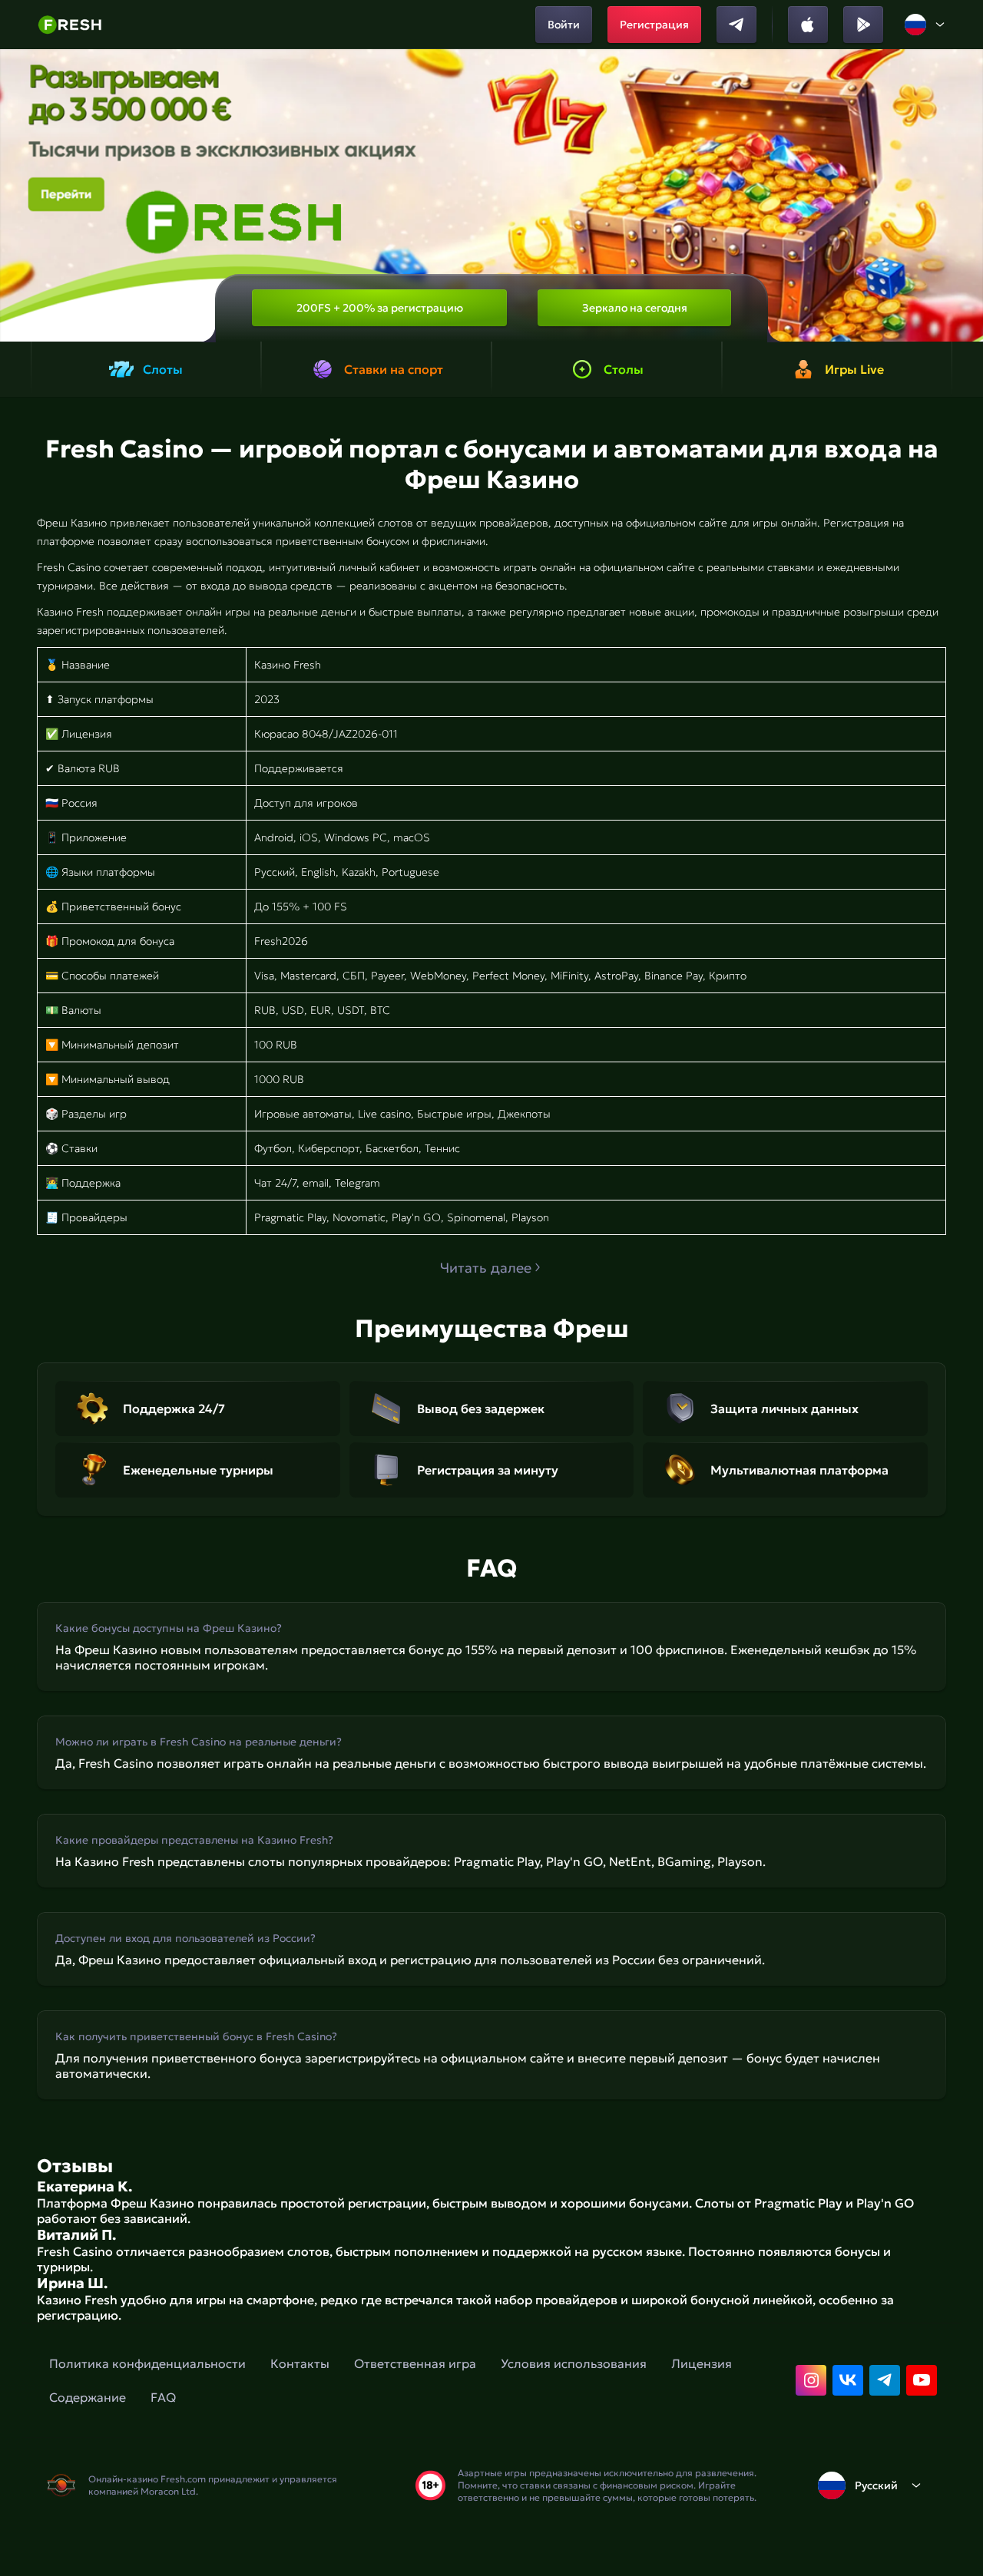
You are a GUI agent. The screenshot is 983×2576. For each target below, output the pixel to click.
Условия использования (574, 2363)
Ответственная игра (415, 2363)
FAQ (163, 2397)
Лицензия (702, 2363)
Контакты (300, 2363)
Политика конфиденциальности (147, 2363)
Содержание (88, 2397)
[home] (70, 25)
